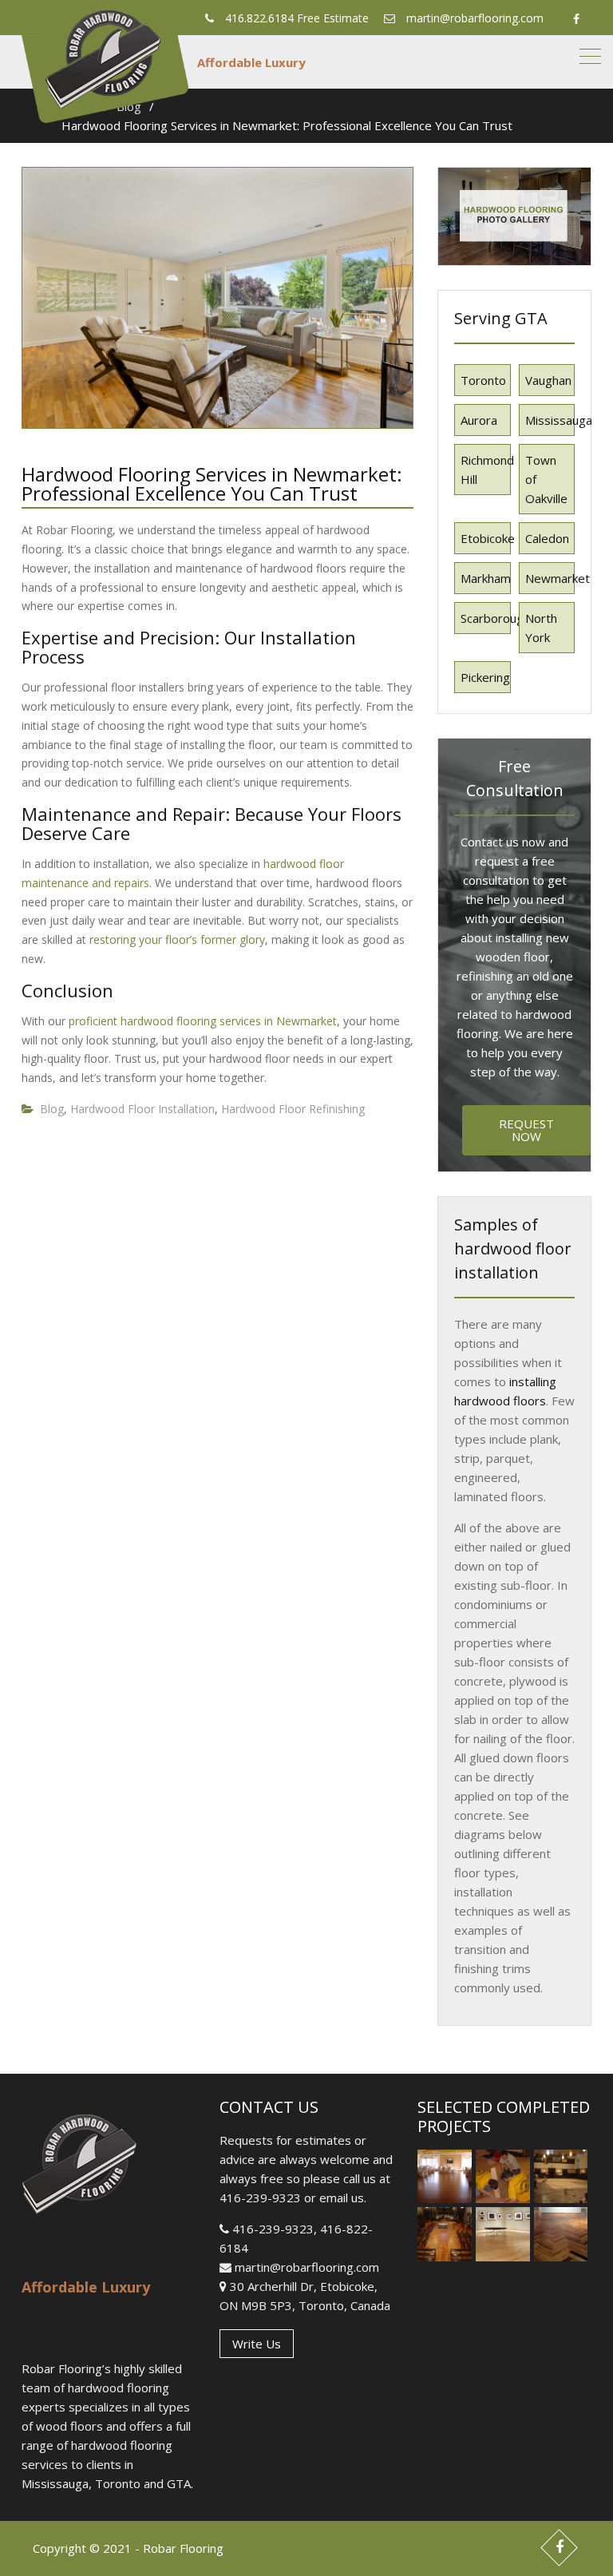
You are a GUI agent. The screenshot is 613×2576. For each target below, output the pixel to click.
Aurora (479, 420)
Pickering (485, 677)
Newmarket (550, 578)
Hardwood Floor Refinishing (293, 1109)
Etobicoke (486, 538)
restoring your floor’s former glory (177, 939)
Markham (486, 578)
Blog (52, 1109)
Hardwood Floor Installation (142, 1109)
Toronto (483, 380)
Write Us (257, 2344)
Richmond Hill (486, 470)
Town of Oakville (546, 479)
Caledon (547, 538)
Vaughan (548, 380)
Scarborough (486, 618)
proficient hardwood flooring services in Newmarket (203, 1021)
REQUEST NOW (526, 1130)
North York (541, 628)
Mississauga (550, 420)
